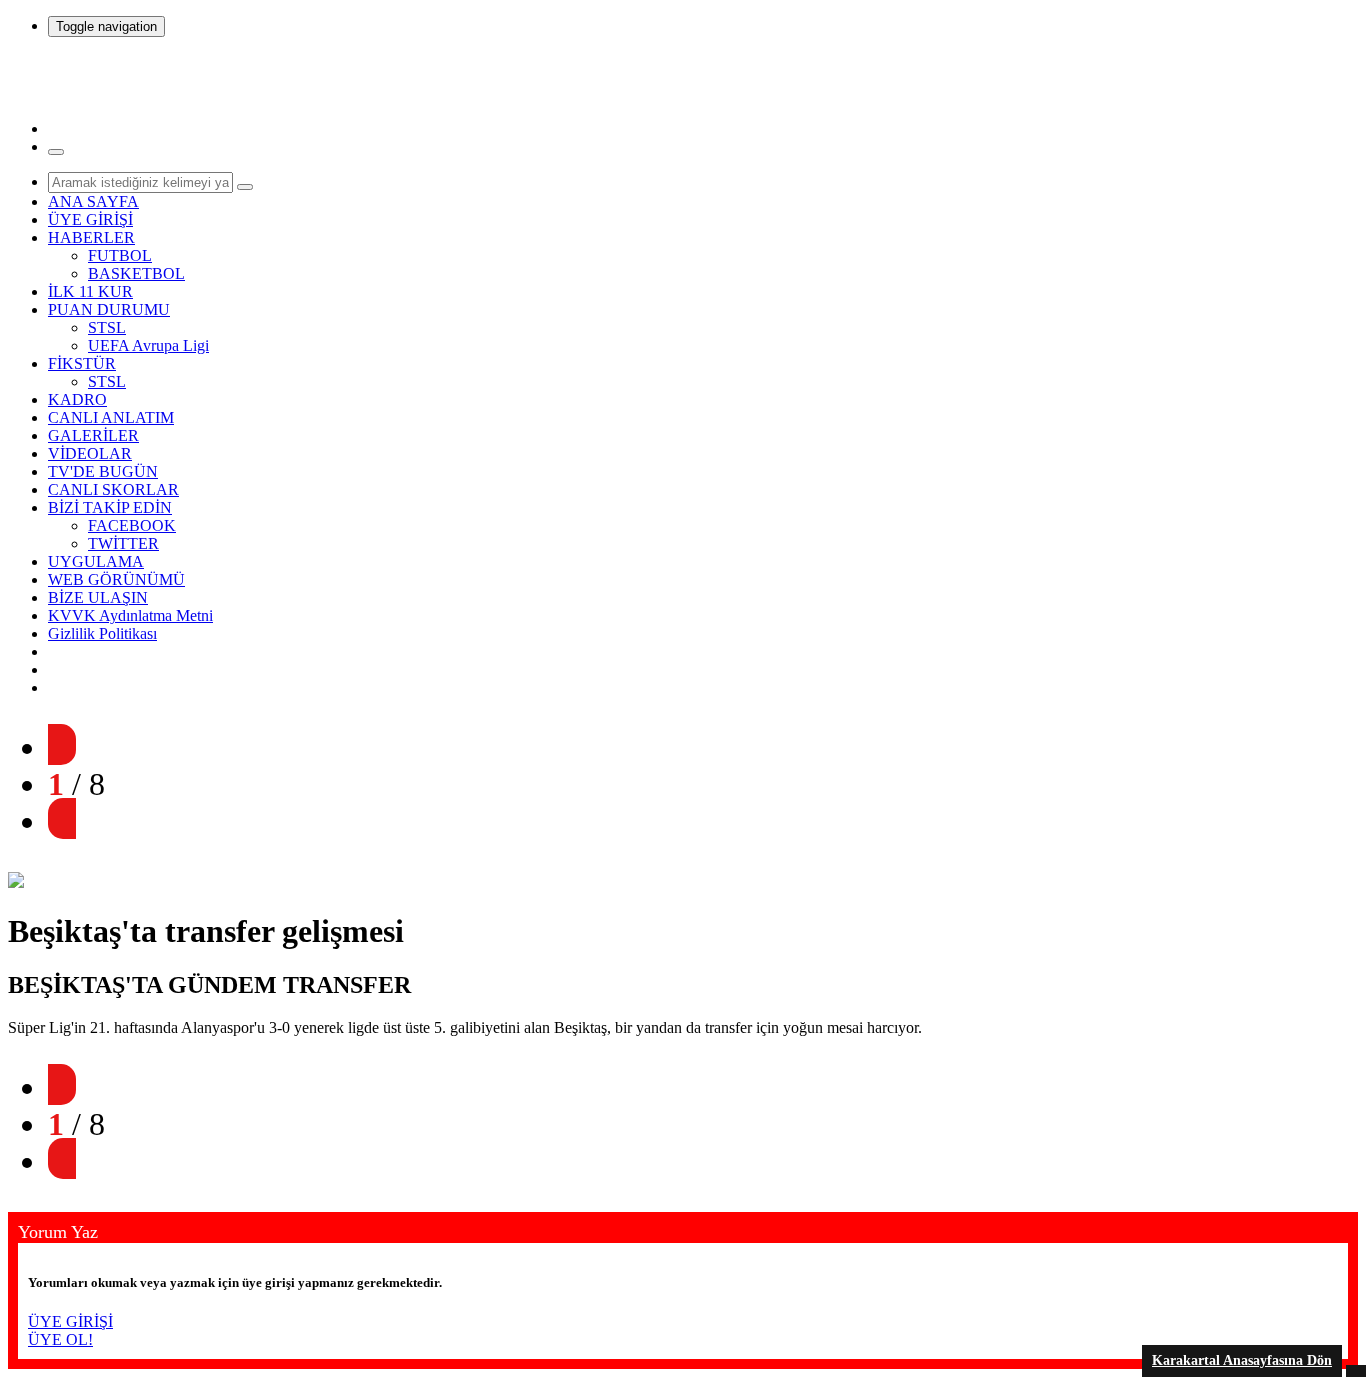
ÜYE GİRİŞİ (90, 219)
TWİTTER (123, 543)
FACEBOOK (132, 525)
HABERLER (91, 237)
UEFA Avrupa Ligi (148, 345)
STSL (107, 327)
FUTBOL (120, 255)
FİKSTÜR (82, 363)
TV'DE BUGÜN (103, 471)
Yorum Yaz (58, 1232)
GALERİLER (93, 435)
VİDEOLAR (90, 453)
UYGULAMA (96, 561)
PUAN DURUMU (109, 309)
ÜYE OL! (60, 1339)
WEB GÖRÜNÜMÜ (116, 579)
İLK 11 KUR (90, 291)
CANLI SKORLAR (113, 489)
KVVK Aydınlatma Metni (130, 615)
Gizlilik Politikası (102, 633)
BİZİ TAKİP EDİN (110, 507)
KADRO (77, 399)
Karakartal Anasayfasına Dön (1242, 1360)
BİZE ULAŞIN (98, 597)
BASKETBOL (136, 273)
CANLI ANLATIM (111, 417)
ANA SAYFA (93, 201)
